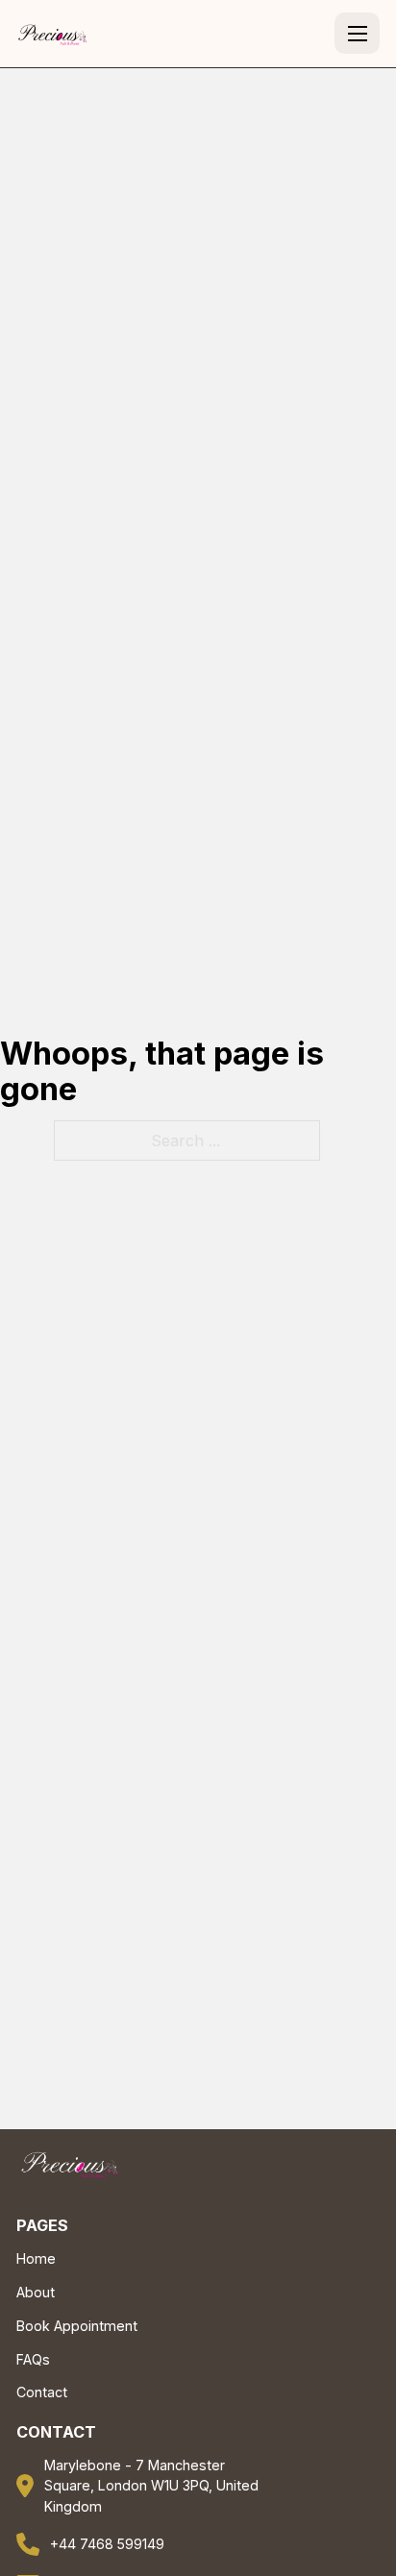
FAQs (33, 2359)
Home (36, 2258)
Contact (42, 2392)
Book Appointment (77, 2326)
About (36, 2292)
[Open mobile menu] (358, 34)
